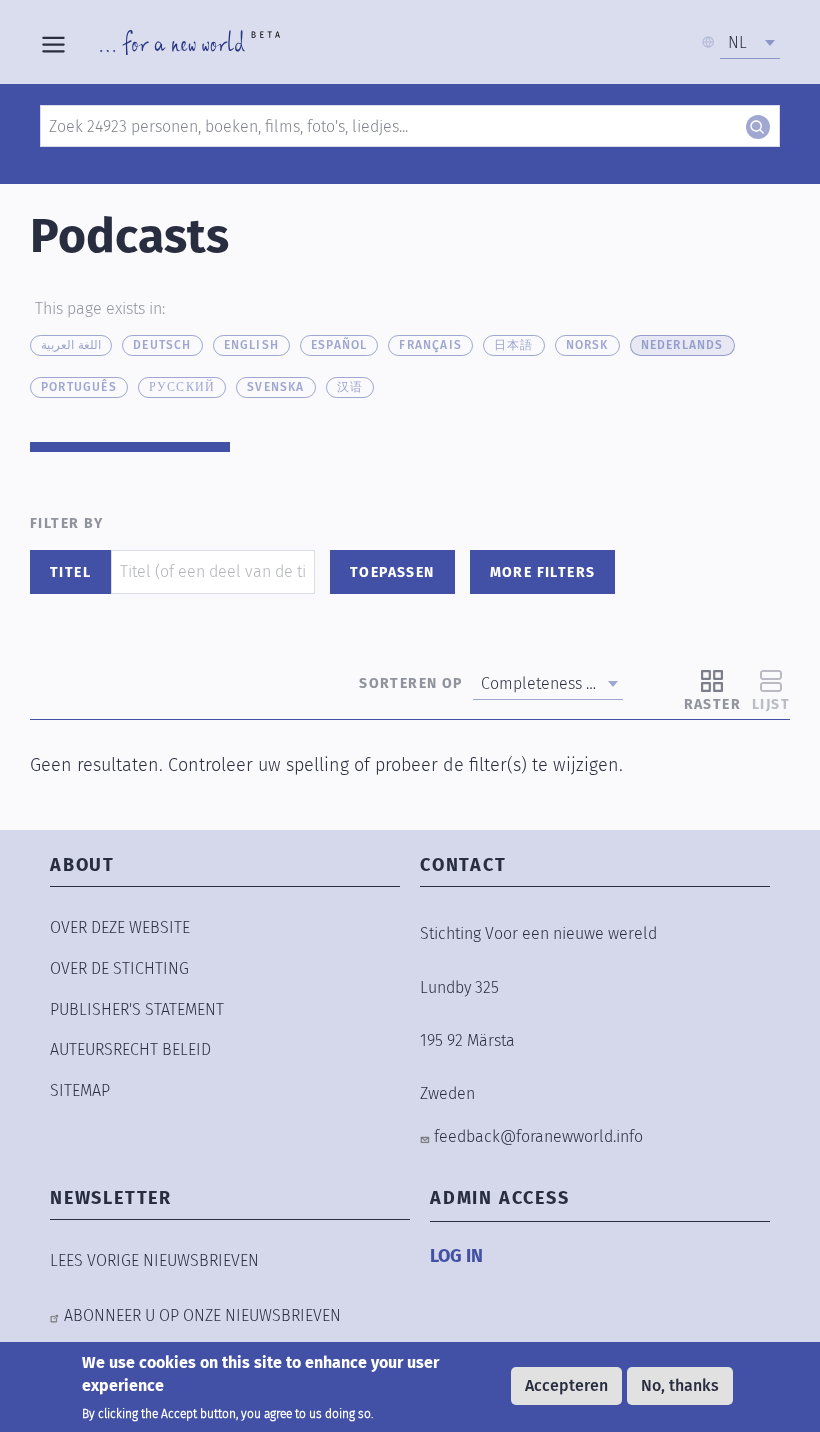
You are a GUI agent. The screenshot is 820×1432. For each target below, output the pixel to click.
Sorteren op (410, 683)
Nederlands (682, 345)
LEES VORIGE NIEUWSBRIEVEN (154, 1260)
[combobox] (750, 43)
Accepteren (566, 1385)
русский (182, 387)
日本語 (514, 345)
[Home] (190, 42)
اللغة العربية (71, 345)
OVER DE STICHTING (119, 968)
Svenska (275, 387)
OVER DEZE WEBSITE (120, 927)
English (251, 345)
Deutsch (162, 345)
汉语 (350, 387)
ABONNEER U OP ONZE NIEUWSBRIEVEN (202, 1315)
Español (339, 345)
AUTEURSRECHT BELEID (130, 1049)
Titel (70, 572)
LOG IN (456, 1256)
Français (430, 345)
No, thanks (680, 1385)
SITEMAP (80, 1090)
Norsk (587, 345)
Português (79, 387)
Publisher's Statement (137, 1009)
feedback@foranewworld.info (538, 1136)
